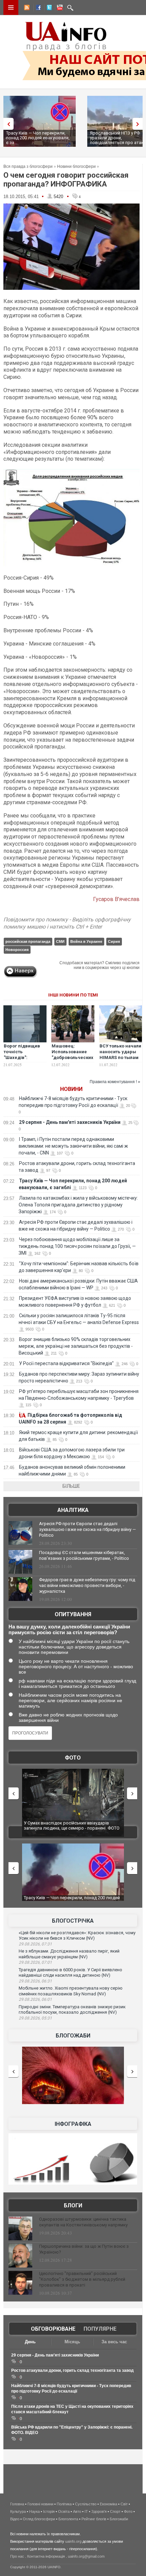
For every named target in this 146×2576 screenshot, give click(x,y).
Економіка (108, 2504)
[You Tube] (59, 8)
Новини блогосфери (76, 166)
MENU (11, 7)
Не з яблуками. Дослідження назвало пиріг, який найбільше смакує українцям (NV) (69, 1954)
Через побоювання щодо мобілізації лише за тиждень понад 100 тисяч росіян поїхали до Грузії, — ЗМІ (77, 1246)
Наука (34, 2511)
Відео (15, 2519)
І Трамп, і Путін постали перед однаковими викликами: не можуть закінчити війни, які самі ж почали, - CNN (73, 1146)
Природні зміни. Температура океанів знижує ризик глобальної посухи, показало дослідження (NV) (72, 2010)
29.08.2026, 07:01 (35, 1962)
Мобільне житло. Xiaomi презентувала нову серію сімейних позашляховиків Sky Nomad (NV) (71, 1991)
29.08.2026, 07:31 (35, 1944)
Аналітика (73, 1510)
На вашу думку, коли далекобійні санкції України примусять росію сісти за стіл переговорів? (69, 1629)
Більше (71, 1486)
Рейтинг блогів (94, 2519)
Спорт (115, 2511)
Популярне (100, 2329)
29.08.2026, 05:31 (35, 2018)
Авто (77, 2511)
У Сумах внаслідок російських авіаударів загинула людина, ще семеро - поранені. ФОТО (72, 1826)
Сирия (114, 941)
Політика (64, 2504)
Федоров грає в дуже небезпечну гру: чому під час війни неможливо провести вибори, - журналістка (87, 1585)
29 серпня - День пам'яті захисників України (70, 1122)
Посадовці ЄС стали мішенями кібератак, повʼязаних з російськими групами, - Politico (84, 1555)
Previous (7, 124)
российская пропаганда (28, 941)
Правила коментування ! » (115, 1082)
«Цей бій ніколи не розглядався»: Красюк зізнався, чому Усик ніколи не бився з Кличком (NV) (77, 1936)
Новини (71, 1089)
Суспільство (86, 2504)
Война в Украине (86, 941)
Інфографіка (73, 2124)
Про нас (17, 2556)
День (30, 2342)
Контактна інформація (46, 2556)
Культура (18, 2511)
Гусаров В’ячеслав (116, 899)
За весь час (114, 2342)
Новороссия (17, 950)
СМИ (60, 941)
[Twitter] (48, 8)
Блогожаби (73, 2036)
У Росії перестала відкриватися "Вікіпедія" (66, 1363)
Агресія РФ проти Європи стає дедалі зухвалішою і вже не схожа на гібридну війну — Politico (87, 1529)
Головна (17, 2504)
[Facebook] (37, 8)
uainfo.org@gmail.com (86, 2556)
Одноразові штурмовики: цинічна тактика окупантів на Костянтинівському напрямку (83, 2222)
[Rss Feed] (26, 8)
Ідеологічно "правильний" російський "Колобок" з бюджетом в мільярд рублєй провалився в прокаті (82, 2279)
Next (139, 124)
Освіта (64, 2511)
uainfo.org (73, 2541)
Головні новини (40, 2504)
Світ (124, 2504)
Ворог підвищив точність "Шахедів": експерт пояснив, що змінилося (23, 1057)
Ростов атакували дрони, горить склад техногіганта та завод (72, 2370)
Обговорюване (53, 2329)
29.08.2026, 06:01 (35, 1999)
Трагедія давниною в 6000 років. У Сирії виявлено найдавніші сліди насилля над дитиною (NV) (70, 1973)
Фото (73, 1758)
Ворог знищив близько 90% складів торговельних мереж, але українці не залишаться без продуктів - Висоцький (76, 1346)
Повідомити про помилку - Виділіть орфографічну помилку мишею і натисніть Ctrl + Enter (67, 923)
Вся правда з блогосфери (28, 166)
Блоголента (68, 2519)
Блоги (73, 2206)
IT (86, 2511)
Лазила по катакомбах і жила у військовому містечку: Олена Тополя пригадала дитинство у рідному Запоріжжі (78, 1205)
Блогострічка (73, 1921)
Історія (49, 2511)
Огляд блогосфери (39, 2519)
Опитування (73, 1614)
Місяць (72, 2342)
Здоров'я (99, 2511)
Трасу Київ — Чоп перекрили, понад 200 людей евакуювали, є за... (38, 138)
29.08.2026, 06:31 (35, 1981)
